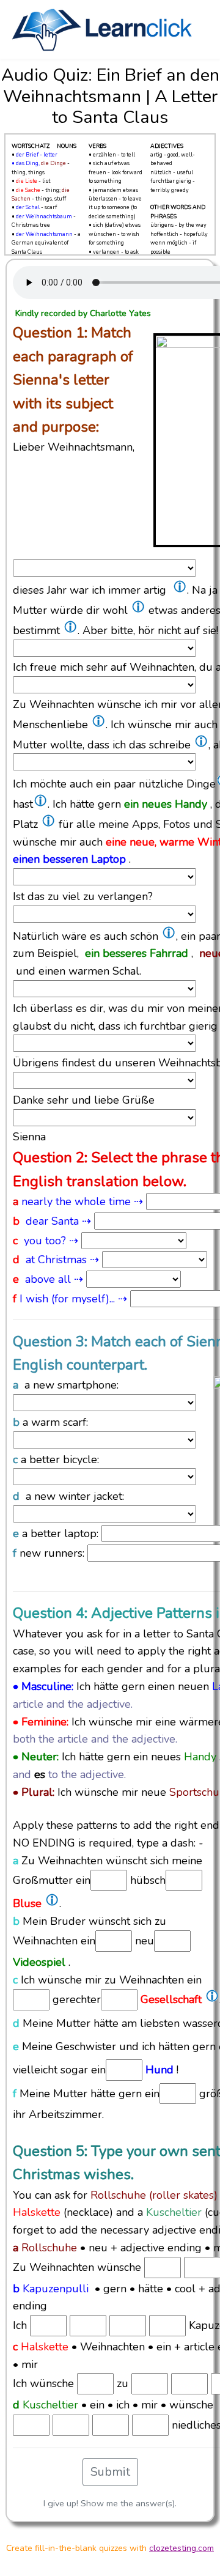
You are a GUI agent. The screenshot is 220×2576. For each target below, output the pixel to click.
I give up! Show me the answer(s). (110, 2503)
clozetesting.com (182, 2548)
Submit (110, 2472)
